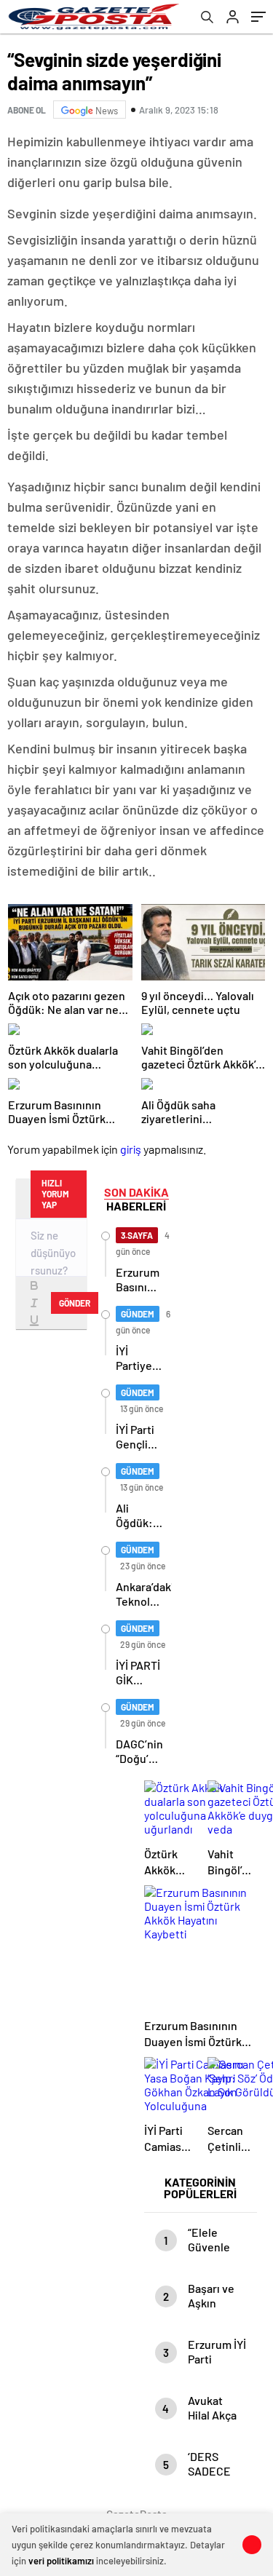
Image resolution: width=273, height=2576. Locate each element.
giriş (131, 1149)
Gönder (75, 1303)
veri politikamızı (61, 2561)
